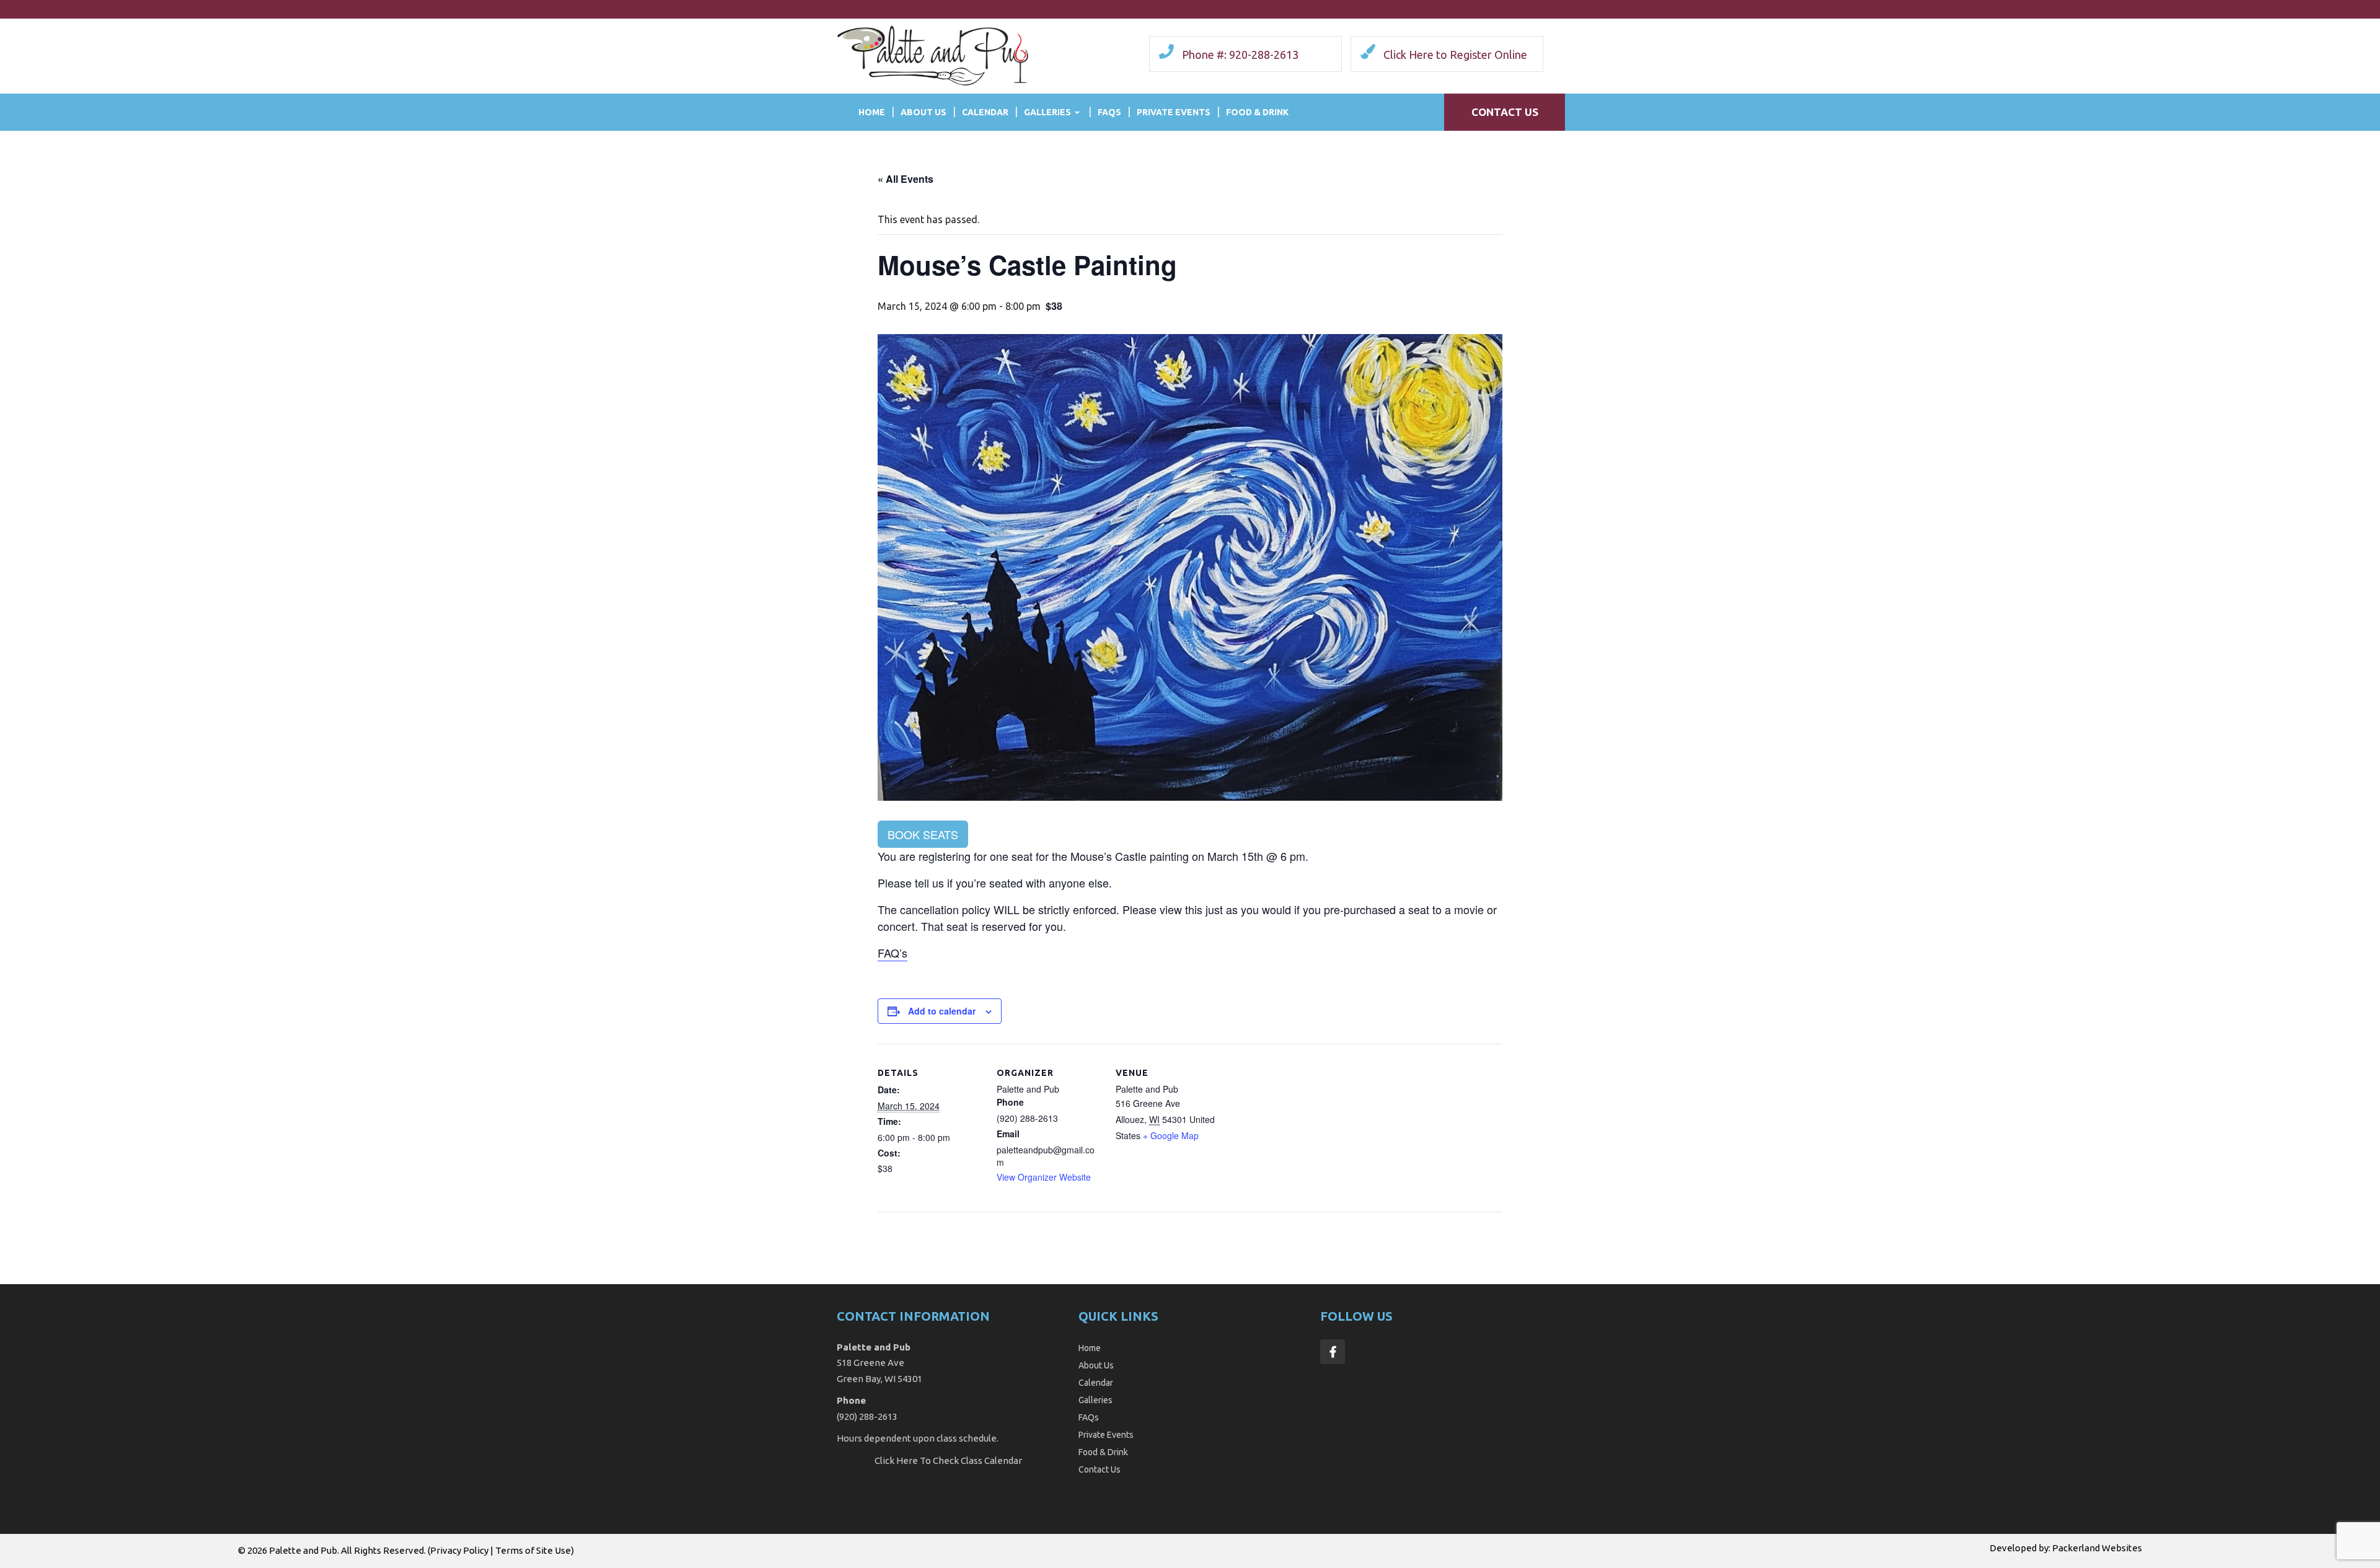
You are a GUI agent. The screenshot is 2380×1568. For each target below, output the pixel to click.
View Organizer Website (1044, 1177)
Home (872, 112)
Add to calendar (942, 1011)
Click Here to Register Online (1455, 55)
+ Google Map (1171, 1135)
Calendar (985, 112)
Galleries (1047, 112)
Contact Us (1505, 112)
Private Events (1174, 112)
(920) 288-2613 (867, 1416)
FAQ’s (892, 953)
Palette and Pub (303, 1550)
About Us (923, 112)
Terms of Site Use (533, 1550)
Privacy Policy (459, 1550)
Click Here (896, 1460)
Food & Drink (1257, 112)
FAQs (1109, 112)
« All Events (906, 179)
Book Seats (923, 834)
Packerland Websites (2097, 1548)
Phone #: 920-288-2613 (1240, 55)
